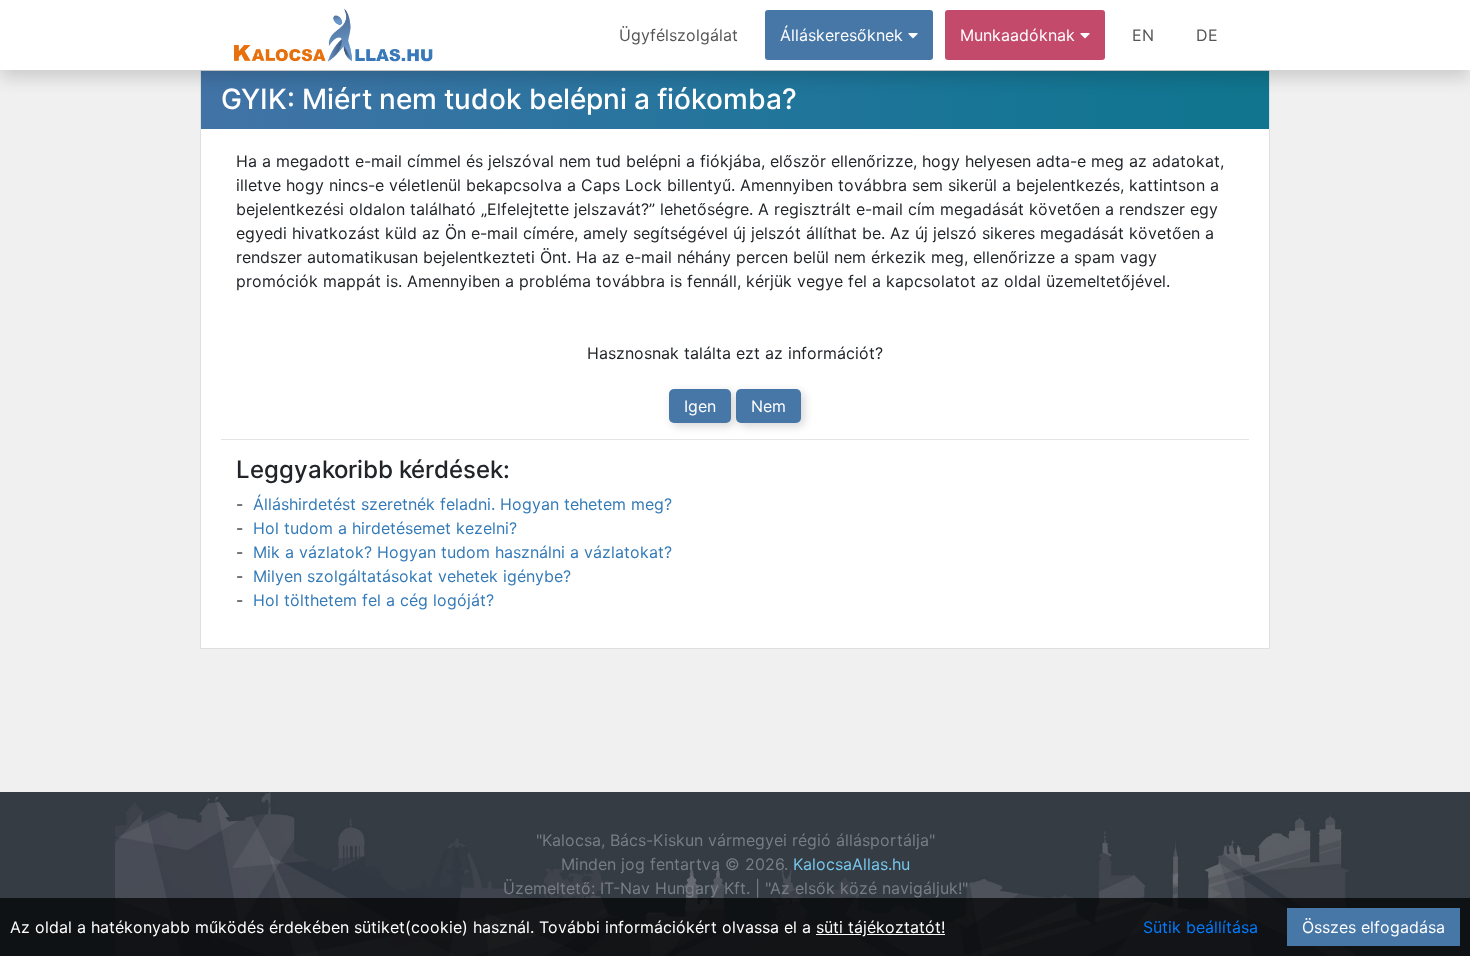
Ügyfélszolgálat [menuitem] (678, 35)
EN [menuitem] (1143, 35)
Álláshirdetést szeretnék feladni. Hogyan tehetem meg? (462, 504)
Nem (768, 406)
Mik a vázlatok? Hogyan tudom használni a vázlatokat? (462, 552)
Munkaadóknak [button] (1020, 35)
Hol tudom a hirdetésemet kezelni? (385, 528)
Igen (700, 406)
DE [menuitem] (1207, 35)
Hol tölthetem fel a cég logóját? (373, 600)
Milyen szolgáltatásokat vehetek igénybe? (412, 576)
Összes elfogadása (1373, 927)
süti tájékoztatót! (880, 927)
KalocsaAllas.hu (851, 864)
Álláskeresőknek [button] (844, 35)
